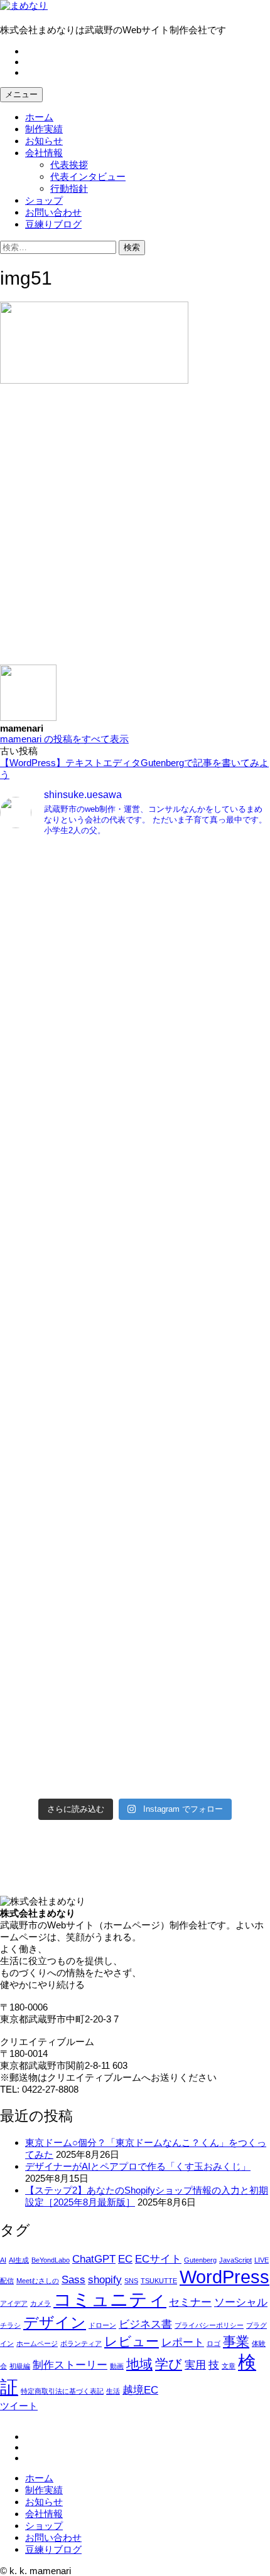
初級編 (20, 2366)
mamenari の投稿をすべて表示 (64, 739)
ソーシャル (241, 2302)
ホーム (39, 117)
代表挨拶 (69, 165)
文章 (229, 2366)
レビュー (132, 2341)
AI (3, 2260)
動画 (117, 2366)
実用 (195, 2365)
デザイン (55, 2322)
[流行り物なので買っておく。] (135, 927)
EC (125, 2259)
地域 (139, 2364)
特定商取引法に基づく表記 (62, 2391)
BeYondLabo (51, 2260)
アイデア (14, 2303)
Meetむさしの (38, 2281)
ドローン (102, 2325)
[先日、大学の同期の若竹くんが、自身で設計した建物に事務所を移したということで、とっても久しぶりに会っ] (135, 1084)
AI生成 (19, 2260)
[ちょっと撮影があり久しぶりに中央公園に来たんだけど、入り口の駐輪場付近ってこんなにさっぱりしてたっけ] (135, 1241)
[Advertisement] (135, 530)
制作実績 (44, 129)
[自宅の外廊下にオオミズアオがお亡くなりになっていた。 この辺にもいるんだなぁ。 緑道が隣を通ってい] (135, 1556)
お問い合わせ (53, 212)
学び (169, 2364)
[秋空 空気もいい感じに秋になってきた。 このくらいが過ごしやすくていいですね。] (135, 1398)
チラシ (10, 2325)
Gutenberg (200, 2260)
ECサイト (158, 2259)
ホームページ (37, 2343)
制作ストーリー (70, 2365)
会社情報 (44, 153)
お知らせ (44, 141)
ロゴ (213, 2343)
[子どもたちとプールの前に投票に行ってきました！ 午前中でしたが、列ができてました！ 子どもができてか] (135, 1713)
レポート (183, 2342)
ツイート (19, 2406)
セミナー (190, 2302)
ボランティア (81, 2343)
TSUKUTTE (159, 2281)
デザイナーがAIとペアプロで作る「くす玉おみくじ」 (138, 2166)
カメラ (40, 2303)
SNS (131, 2281)
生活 (113, 2391)
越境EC (140, 2390)
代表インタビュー (88, 176)
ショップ (44, 200)
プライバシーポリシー (209, 2325)
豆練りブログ (53, 224)
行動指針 (69, 188)
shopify (105, 2280)
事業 (236, 2341)
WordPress (224, 2277)
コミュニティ (110, 2299)
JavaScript (235, 2260)
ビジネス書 (145, 2324)
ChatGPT (94, 2259)
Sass (73, 2280)
